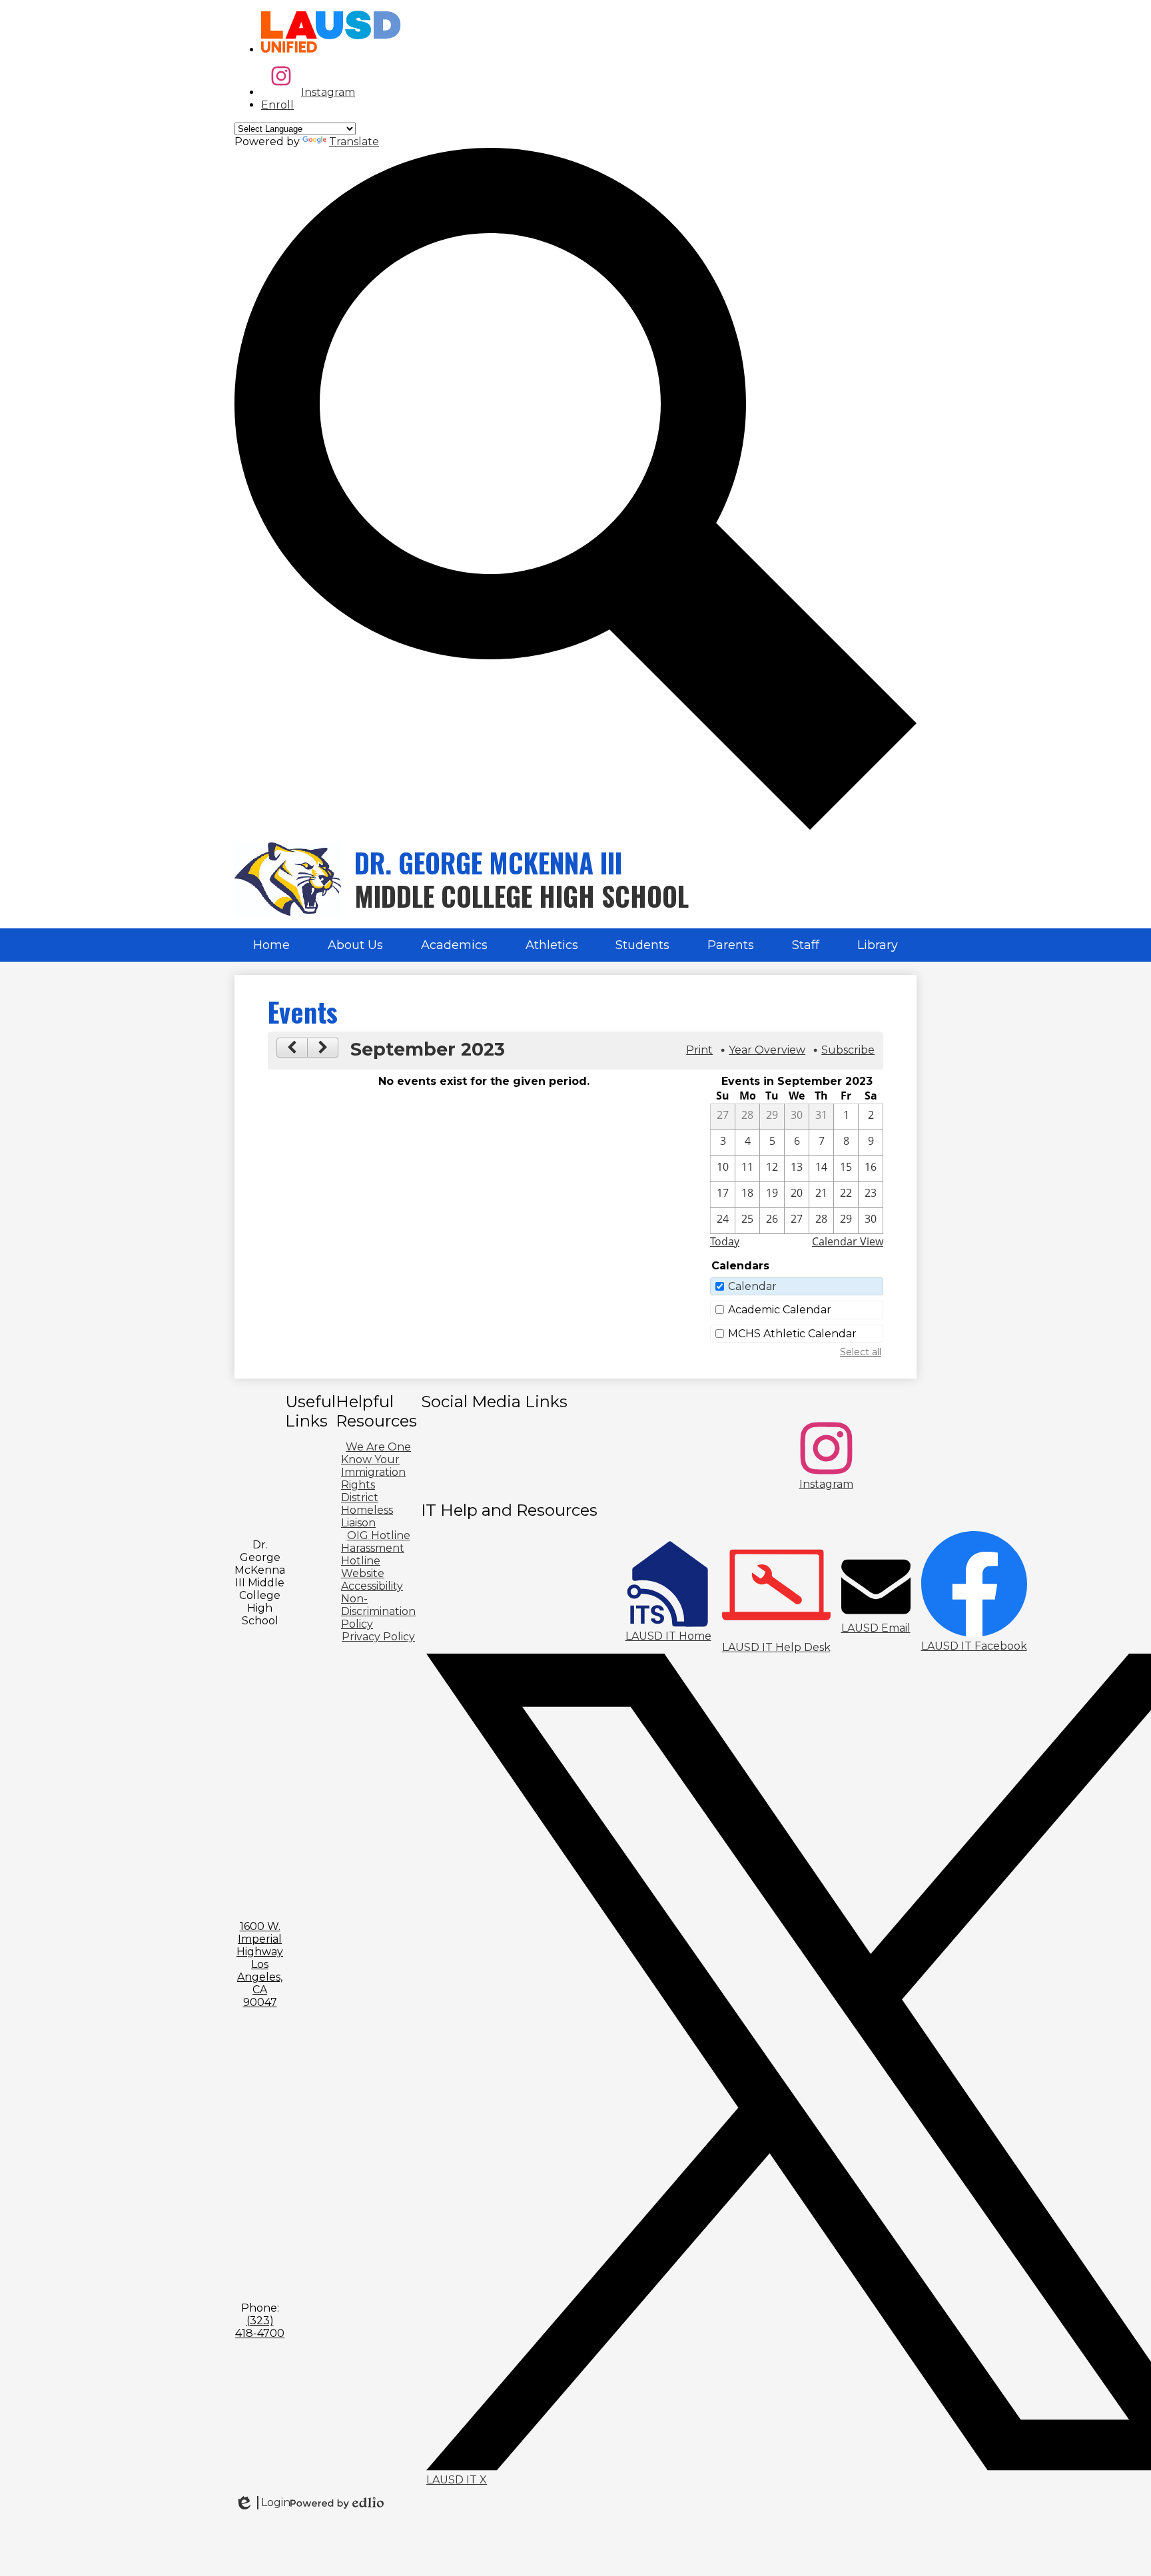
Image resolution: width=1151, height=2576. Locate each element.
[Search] (575, 826)
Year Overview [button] (767, 1050)
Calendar (752, 1286)
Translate (354, 142)
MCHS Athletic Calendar (792, 1334)
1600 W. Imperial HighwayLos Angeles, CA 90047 (260, 1964)
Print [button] (699, 1050)
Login (262, 2503)
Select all (861, 1352)
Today (725, 1241)
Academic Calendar (780, 1310)
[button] (355, 945)
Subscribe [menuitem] (848, 1050)
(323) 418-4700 (260, 2327)
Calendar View (848, 1241)
